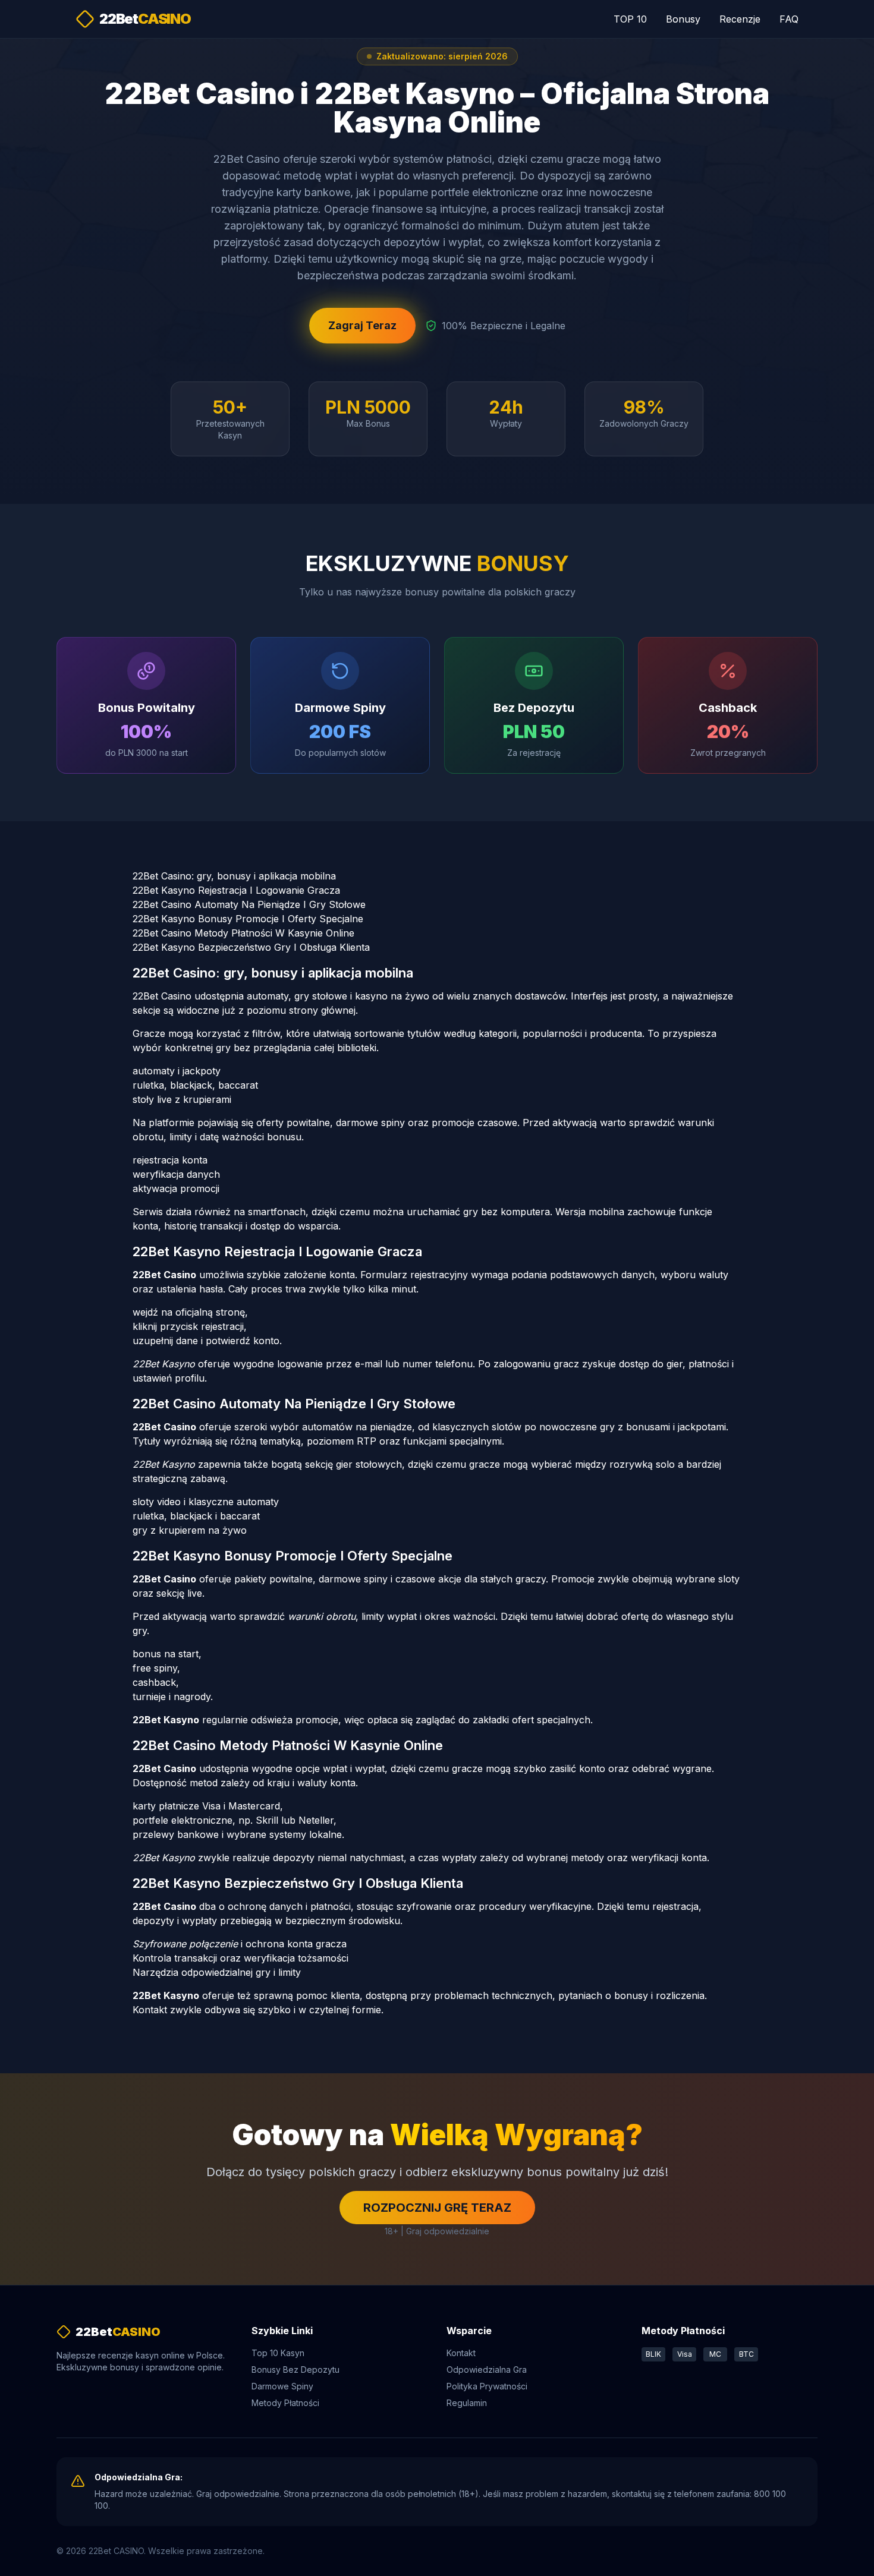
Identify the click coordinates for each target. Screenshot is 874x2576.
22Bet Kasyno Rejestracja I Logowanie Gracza (236, 890)
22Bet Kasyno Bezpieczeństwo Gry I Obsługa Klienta (251, 947)
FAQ (789, 19)
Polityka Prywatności (487, 2386)
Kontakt (461, 2353)
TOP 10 (630, 19)
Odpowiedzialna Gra (487, 2370)
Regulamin (467, 2403)
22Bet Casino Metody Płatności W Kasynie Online (243, 933)
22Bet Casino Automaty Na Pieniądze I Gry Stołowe (249, 904)
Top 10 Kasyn (278, 2353)
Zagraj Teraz (362, 325)
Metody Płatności (285, 2403)
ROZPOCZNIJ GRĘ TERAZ (437, 2208)
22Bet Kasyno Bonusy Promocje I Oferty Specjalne (248, 919)
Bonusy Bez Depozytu (295, 2370)
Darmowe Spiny (282, 2386)
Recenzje (740, 19)
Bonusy (683, 19)
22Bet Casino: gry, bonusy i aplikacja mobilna (234, 876)
